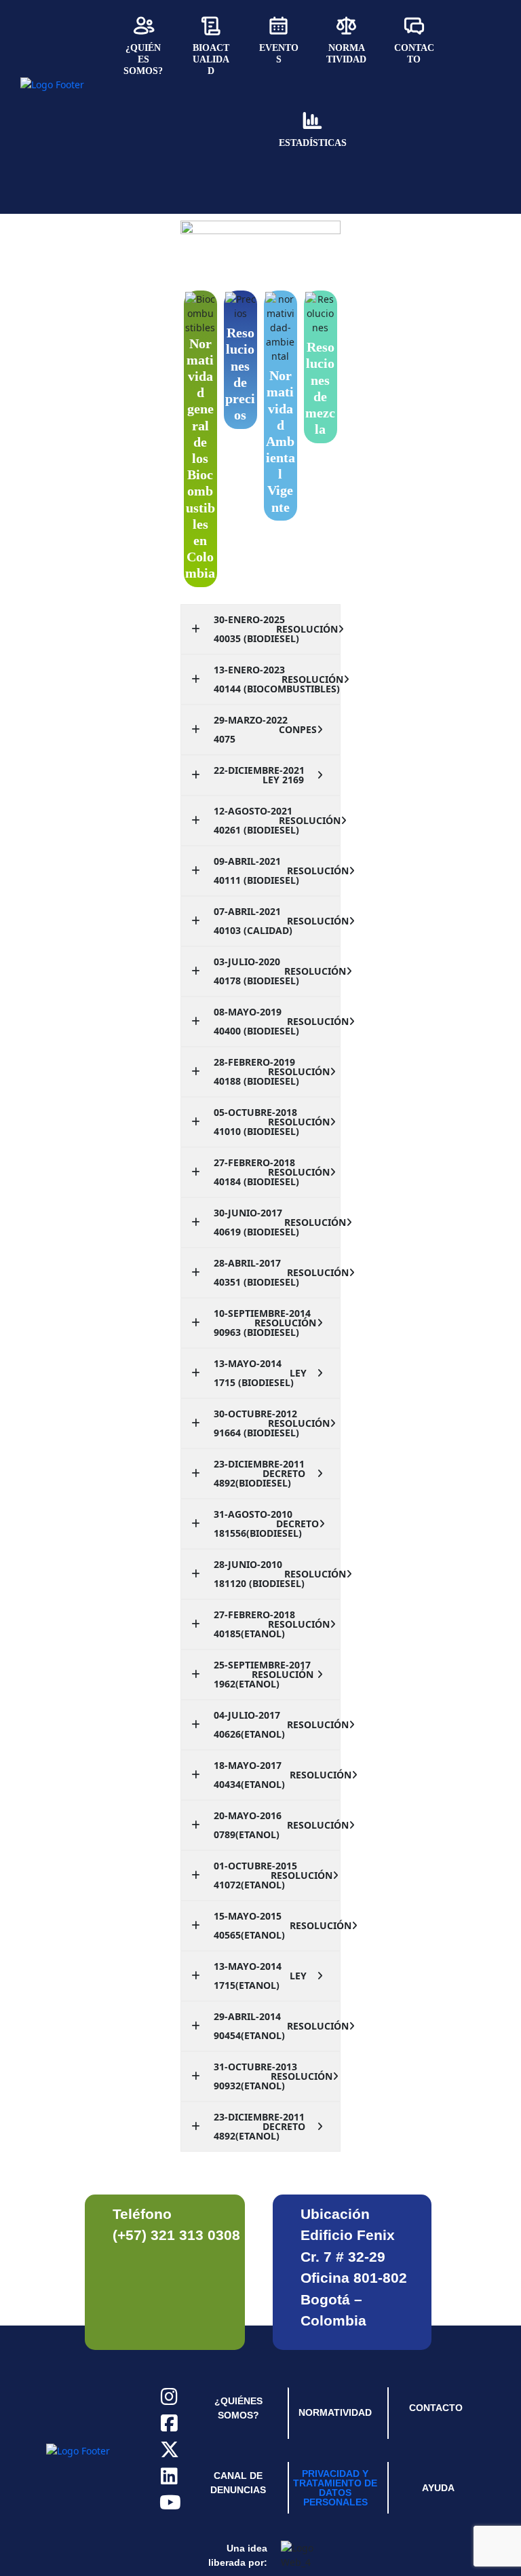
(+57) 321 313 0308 (176, 2235)
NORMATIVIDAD (335, 2412)
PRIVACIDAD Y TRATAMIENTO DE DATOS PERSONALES (335, 2488)
